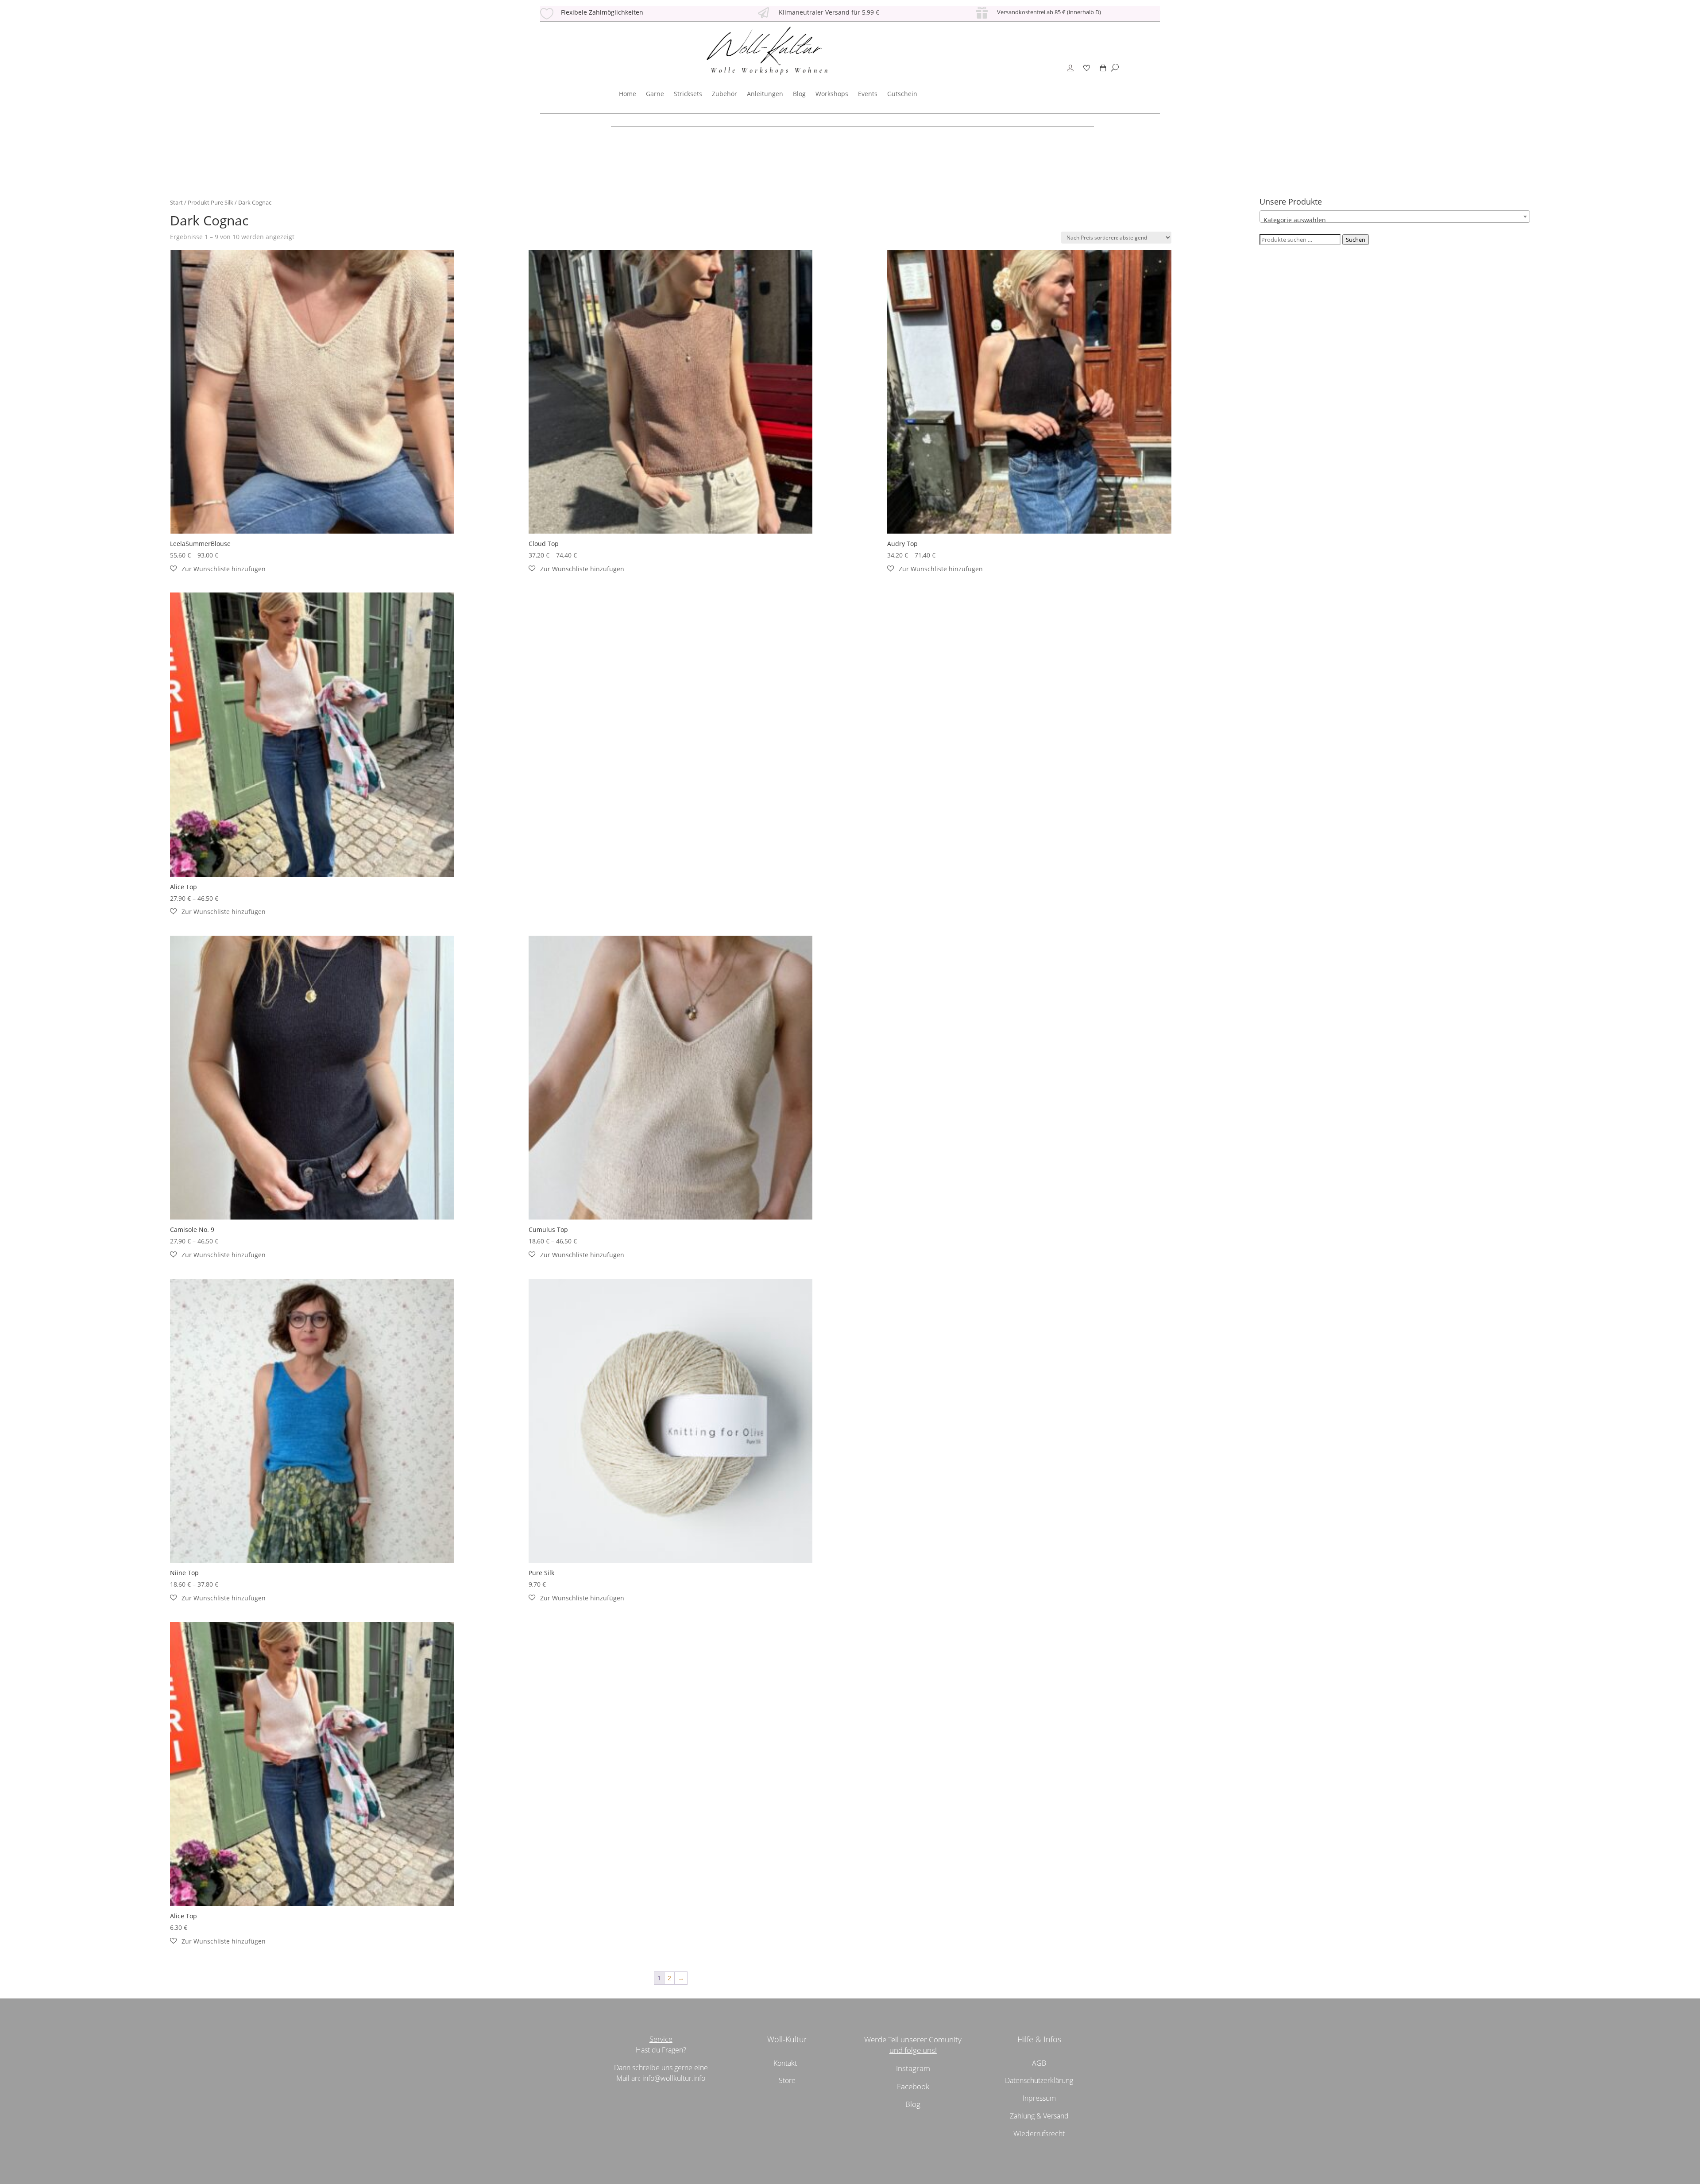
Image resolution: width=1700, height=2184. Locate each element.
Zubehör (724, 94)
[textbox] (1395, 220)
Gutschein (902, 94)
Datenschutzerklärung (1039, 2080)
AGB (1039, 2063)
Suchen (1356, 240)
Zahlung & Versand (1039, 2116)
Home (628, 94)
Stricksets (688, 94)
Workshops (832, 94)
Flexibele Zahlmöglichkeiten (602, 12)
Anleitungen (765, 94)
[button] (218, 569)
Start (176, 202)
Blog (799, 94)
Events (868, 94)
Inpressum (1039, 2098)
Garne (655, 94)
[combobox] (1395, 217)
